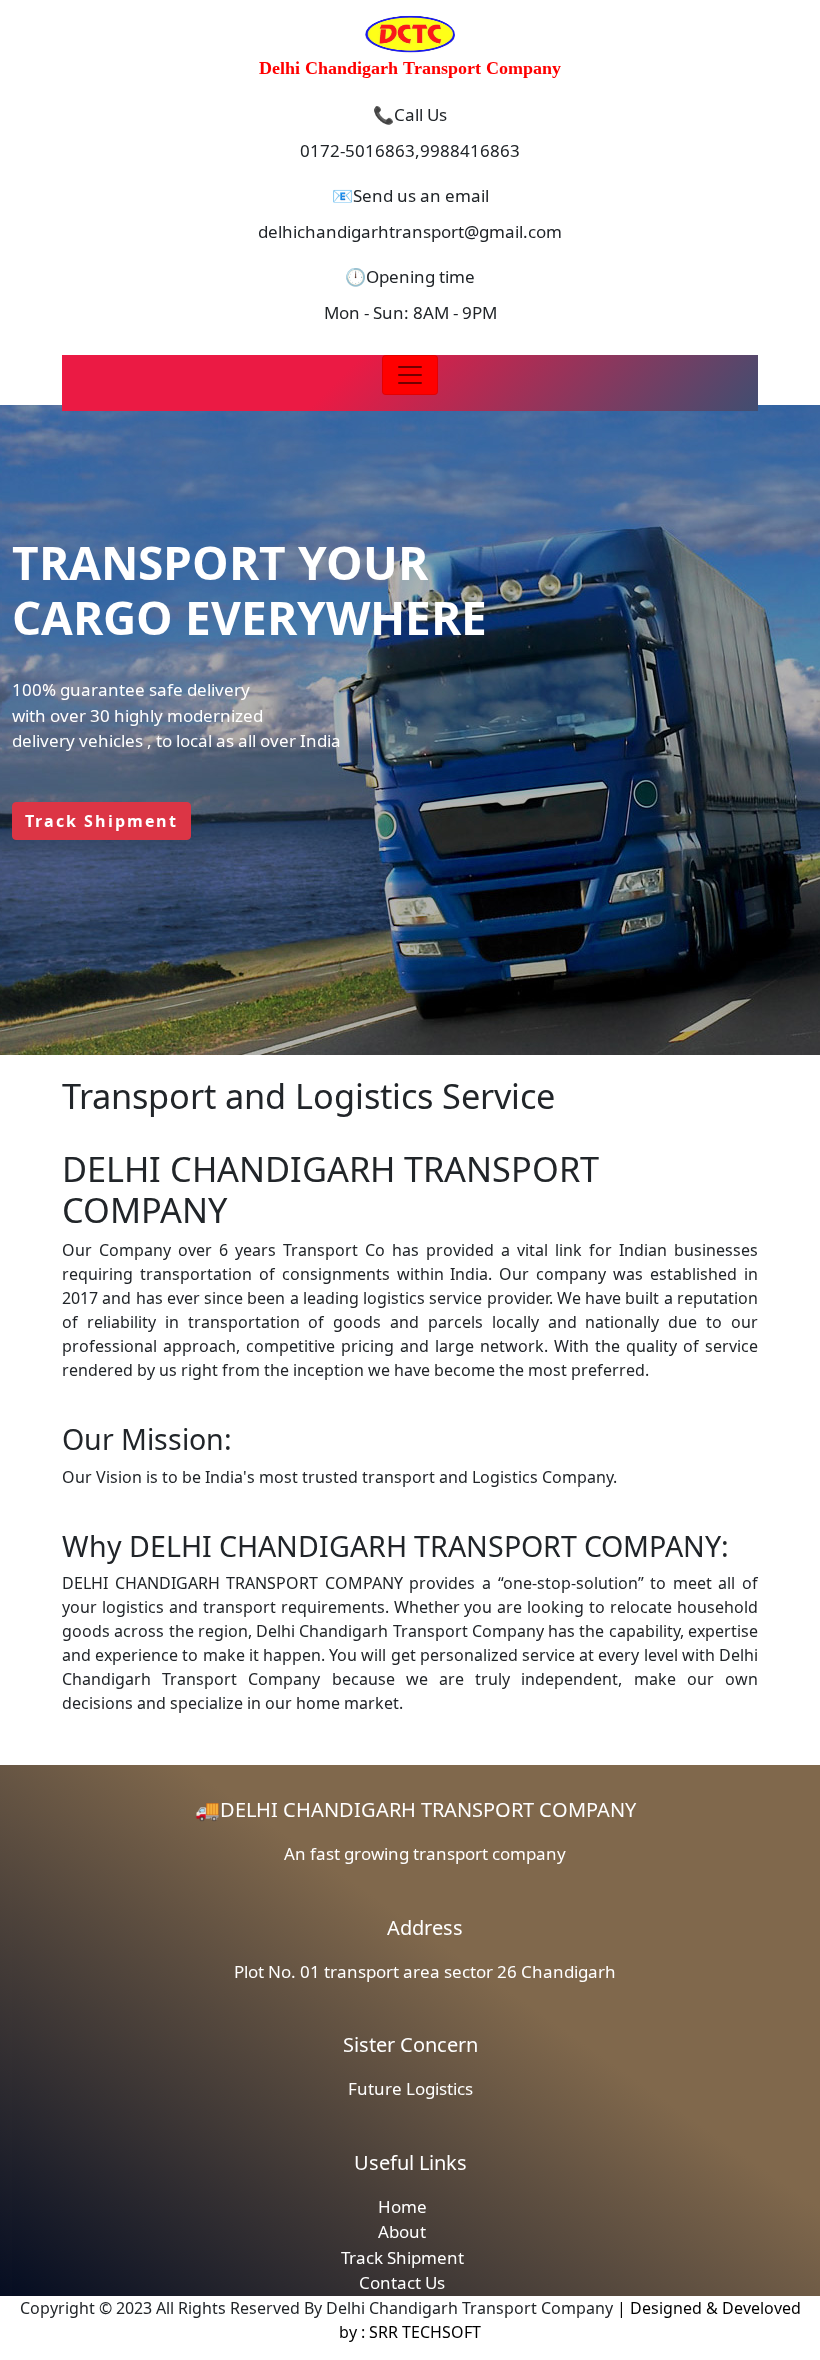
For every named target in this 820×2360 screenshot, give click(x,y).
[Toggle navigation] (410, 375)
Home (402, 2206)
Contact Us (402, 2282)
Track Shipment (402, 2257)
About (402, 2231)
